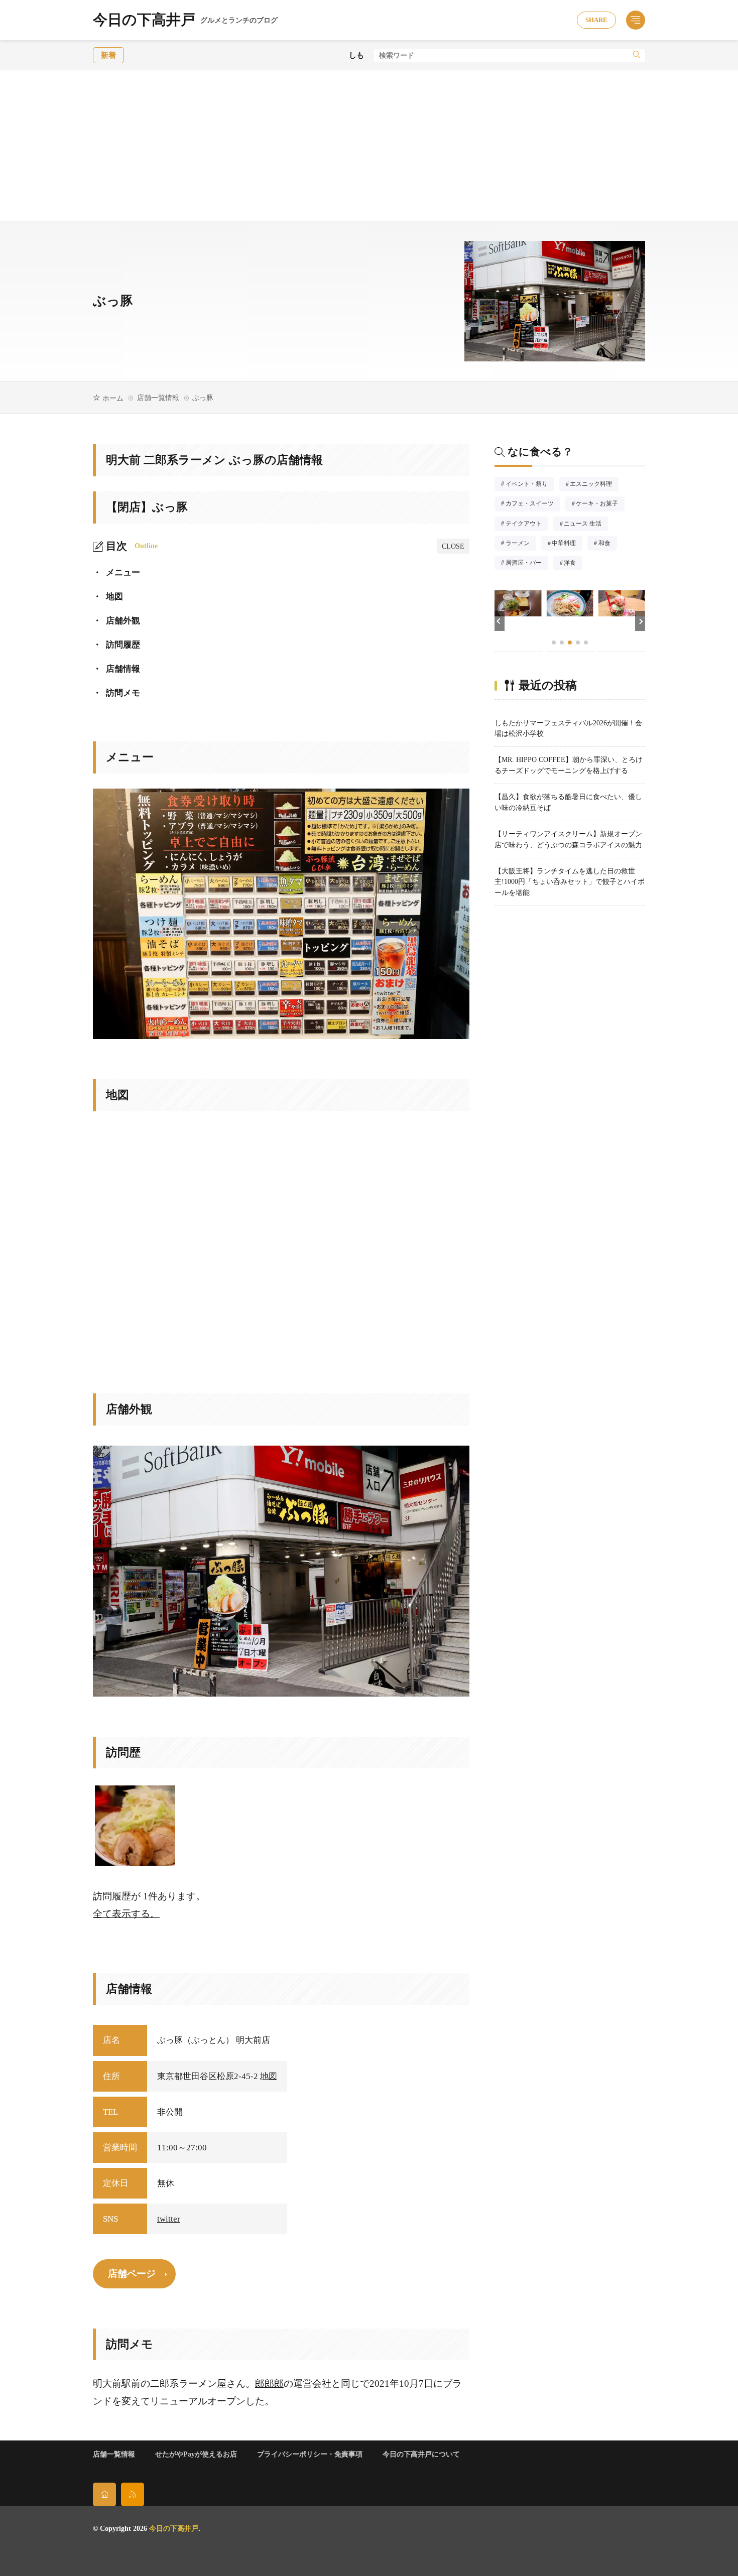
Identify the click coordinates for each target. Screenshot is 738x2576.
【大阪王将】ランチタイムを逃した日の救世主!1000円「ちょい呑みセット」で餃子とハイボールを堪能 (570, 882)
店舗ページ (132, 2274)
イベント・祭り (530, 485)
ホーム (113, 398)
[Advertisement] (369, 146)
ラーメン (521, 544)
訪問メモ (116, 693)
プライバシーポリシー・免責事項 (310, 2454)
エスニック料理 (594, 485)
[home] (104, 2494)
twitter (169, 2219)
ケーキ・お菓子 (600, 504)
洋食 (573, 564)
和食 (608, 544)
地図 (108, 597)
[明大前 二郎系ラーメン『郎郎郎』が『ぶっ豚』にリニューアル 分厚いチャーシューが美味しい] (135, 1826)
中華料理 (567, 544)
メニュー (116, 572)
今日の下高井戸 (185, 20)
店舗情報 (116, 669)
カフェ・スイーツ (533, 504)
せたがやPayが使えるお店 (196, 2454)
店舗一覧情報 (158, 398)
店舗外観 (116, 621)
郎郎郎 (269, 2384)
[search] (637, 55)
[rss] (133, 2494)
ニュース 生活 (586, 525)
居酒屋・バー (527, 564)
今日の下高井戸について (421, 2454)
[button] (500, 621)
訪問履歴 (116, 645)
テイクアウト (527, 525)
